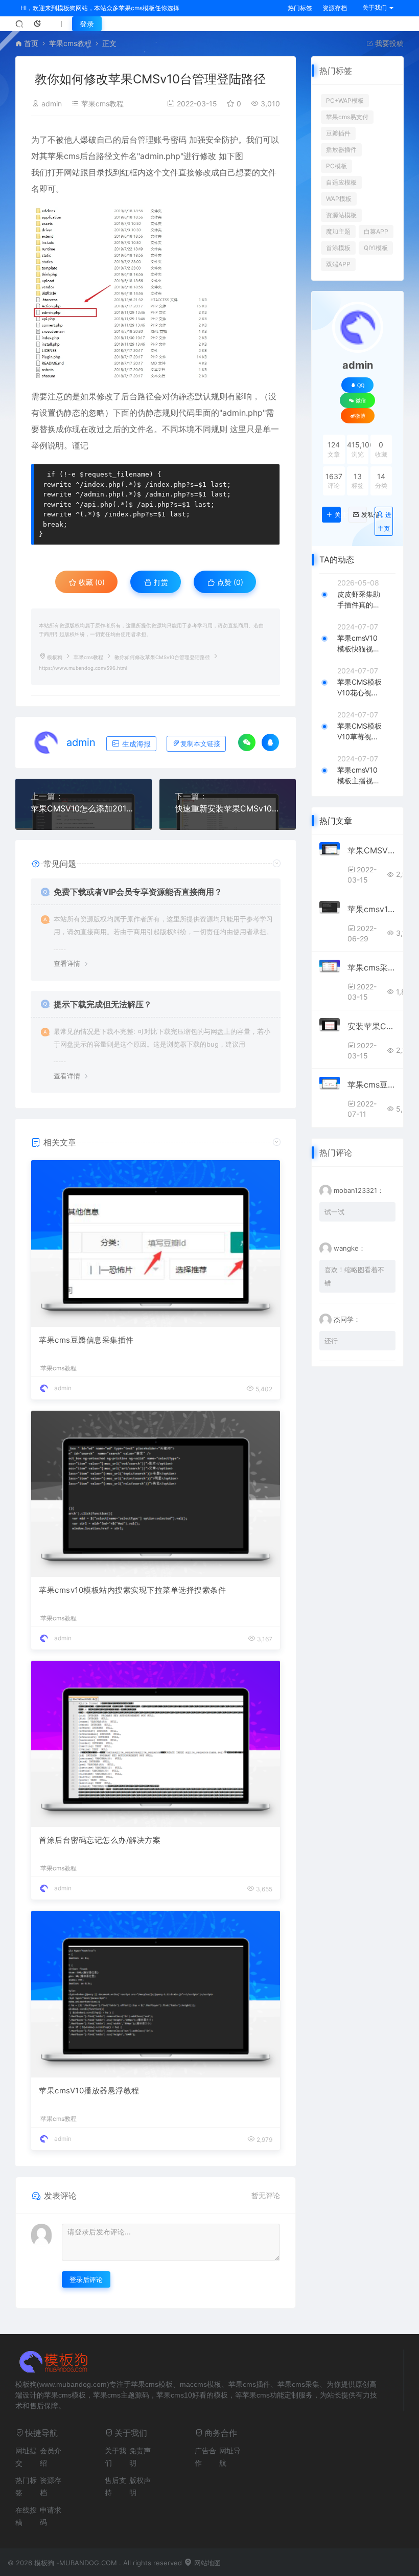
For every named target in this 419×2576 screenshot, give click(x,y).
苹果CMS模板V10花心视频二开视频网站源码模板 (359, 688)
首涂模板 (338, 248)
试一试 (334, 1212)
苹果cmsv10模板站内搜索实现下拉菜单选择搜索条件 (132, 1590)
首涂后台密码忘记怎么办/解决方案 (100, 1840)
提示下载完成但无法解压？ (103, 1004)
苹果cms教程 (70, 43)
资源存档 (335, 8)
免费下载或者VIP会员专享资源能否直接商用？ (138, 892)
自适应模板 (341, 182)
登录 (87, 24)
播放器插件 (341, 150)
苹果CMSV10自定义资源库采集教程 (371, 850)
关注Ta (337, 515)
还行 (331, 1341)
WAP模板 (339, 199)
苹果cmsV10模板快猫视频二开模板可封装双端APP (359, 644)
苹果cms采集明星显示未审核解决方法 (371, 967)
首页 (31, 43)
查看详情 (67, 963)
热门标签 (300, 8)
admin (52, 104)
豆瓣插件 (338, 133)
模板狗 (55, 657)
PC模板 (336, 166)
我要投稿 (388, 43)
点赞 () (229, 582)
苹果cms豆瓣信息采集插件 (86, 1340)
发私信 (364, 515)
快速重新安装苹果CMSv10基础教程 (228, 808)
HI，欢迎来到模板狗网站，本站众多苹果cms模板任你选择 (100, 8)
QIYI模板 (376, 248)
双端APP (338, 264)
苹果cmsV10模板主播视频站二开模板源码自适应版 (359, 776)
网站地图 (206, 2563)
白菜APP (376, 231)
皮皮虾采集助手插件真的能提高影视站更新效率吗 (359, 600)
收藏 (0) (91, 582)
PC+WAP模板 (345, 100)
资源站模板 (341, 215)
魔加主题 (338, 231)
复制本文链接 (200, 744)
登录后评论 (86, 2279)
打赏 (160, 582)
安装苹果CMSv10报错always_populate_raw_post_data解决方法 (371, 1026)
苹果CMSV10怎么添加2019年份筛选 (84, 808)
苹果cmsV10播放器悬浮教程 (89, 2091)
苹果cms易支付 (347, 117)
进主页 (385, 522)
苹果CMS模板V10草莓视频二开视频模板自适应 (359, 732)
